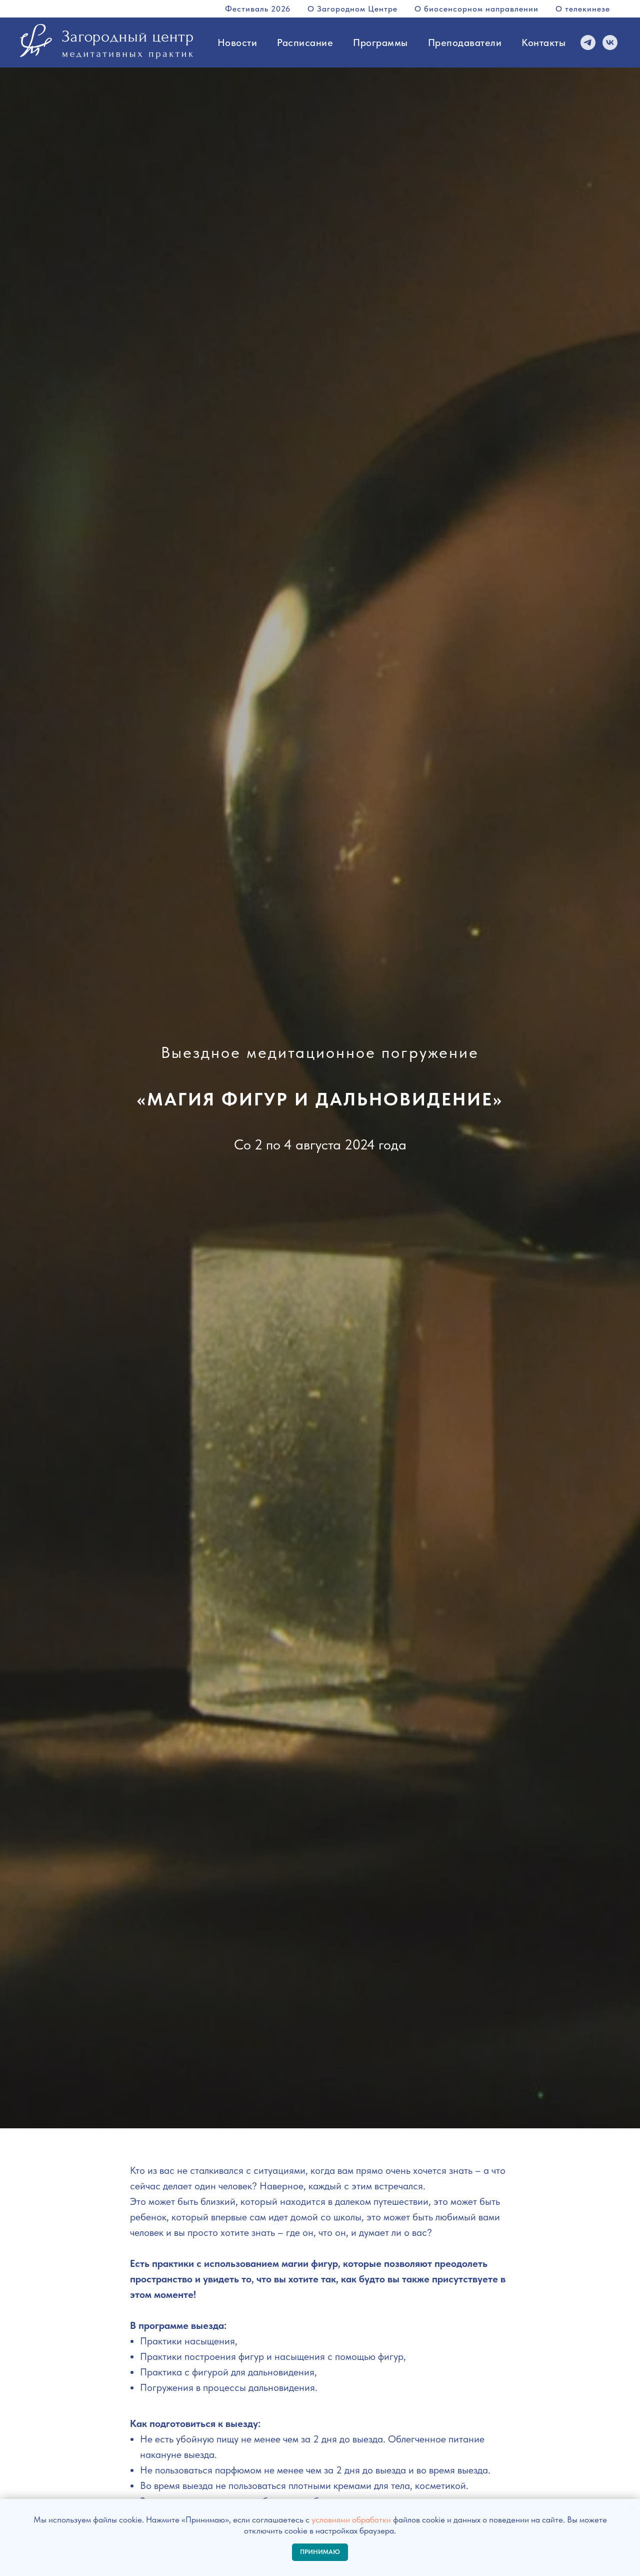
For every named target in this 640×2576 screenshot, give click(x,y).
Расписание (305, 43)
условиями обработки (351, 2519)
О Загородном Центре (352, 9)
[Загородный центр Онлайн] (588, 43)
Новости (237, 43)
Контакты (543, 43)
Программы (380, 43)
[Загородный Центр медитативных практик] (610, 43)
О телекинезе (583, 9)
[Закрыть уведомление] (632, 2506)
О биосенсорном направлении (476, 9)
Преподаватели (465, 43)
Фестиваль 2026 (258, 9)
